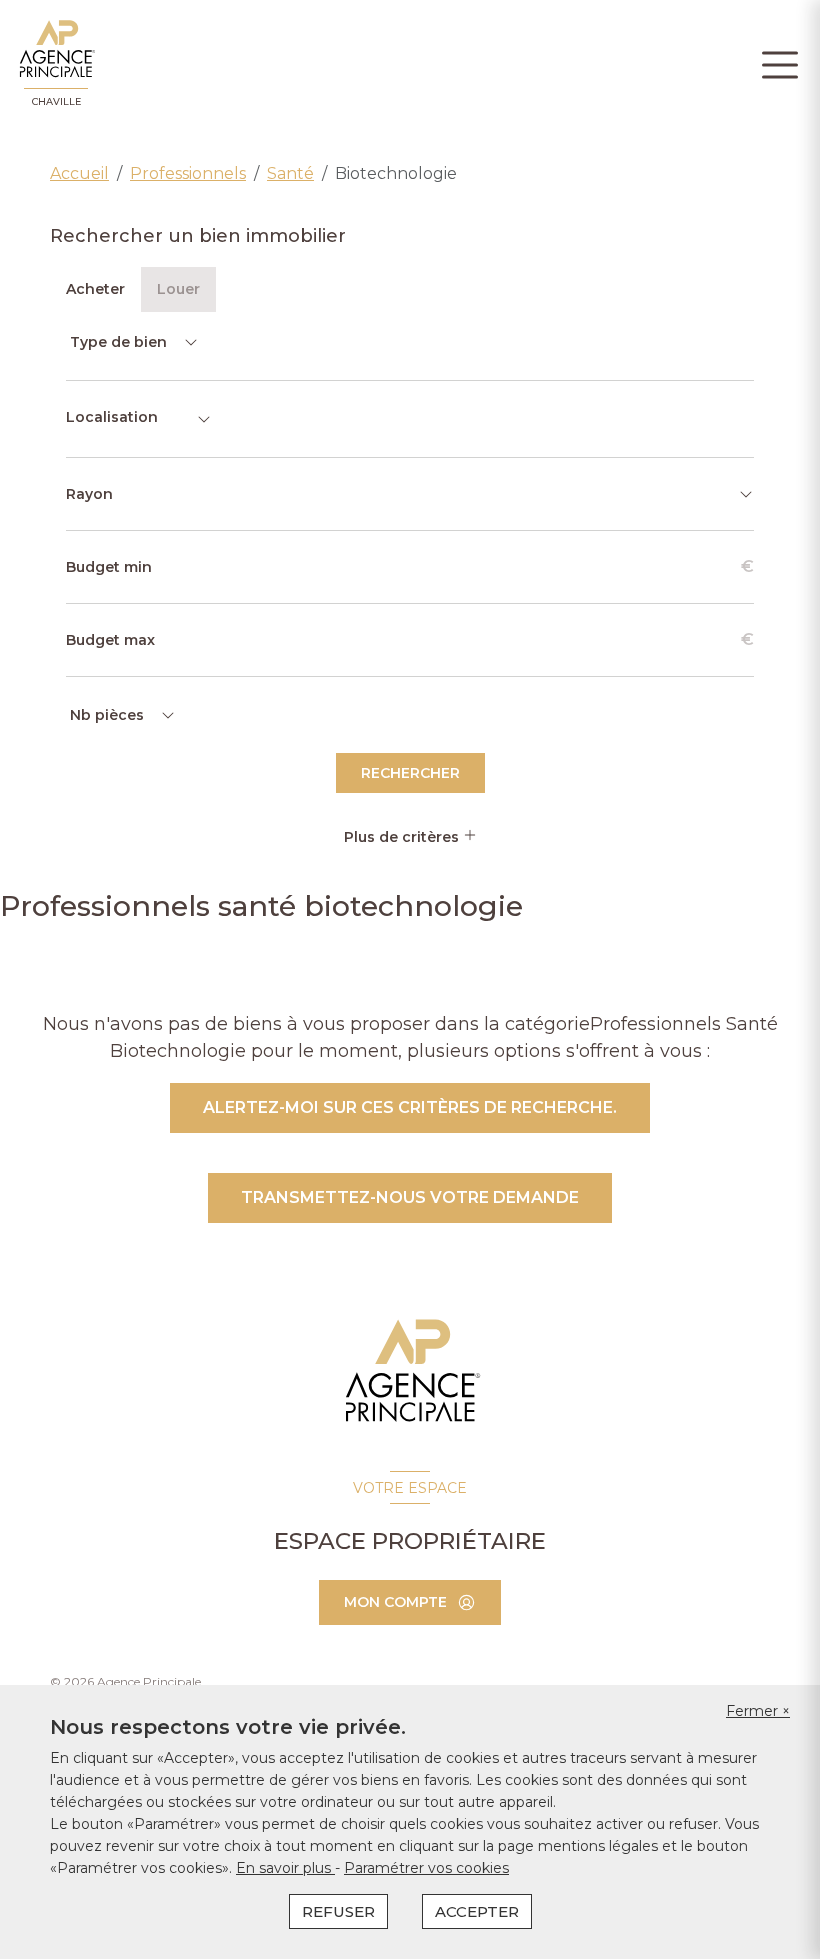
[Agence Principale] (410, 1371)
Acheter (95, 289)
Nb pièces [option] (107, 715)
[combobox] (139, 419)
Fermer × (758, 1711)
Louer (178, 289)
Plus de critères (403, 837)
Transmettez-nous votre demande (410, 1197)
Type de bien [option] (118, 342)
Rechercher (410, 773)
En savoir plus (285, 1868)
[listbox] (132, 342)
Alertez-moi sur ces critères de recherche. (410, 1107)
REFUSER (338, 1911)
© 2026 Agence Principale (125, 1681)
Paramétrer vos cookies (426, 1868)
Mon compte (395, 1602)
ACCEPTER (477, 1911)
